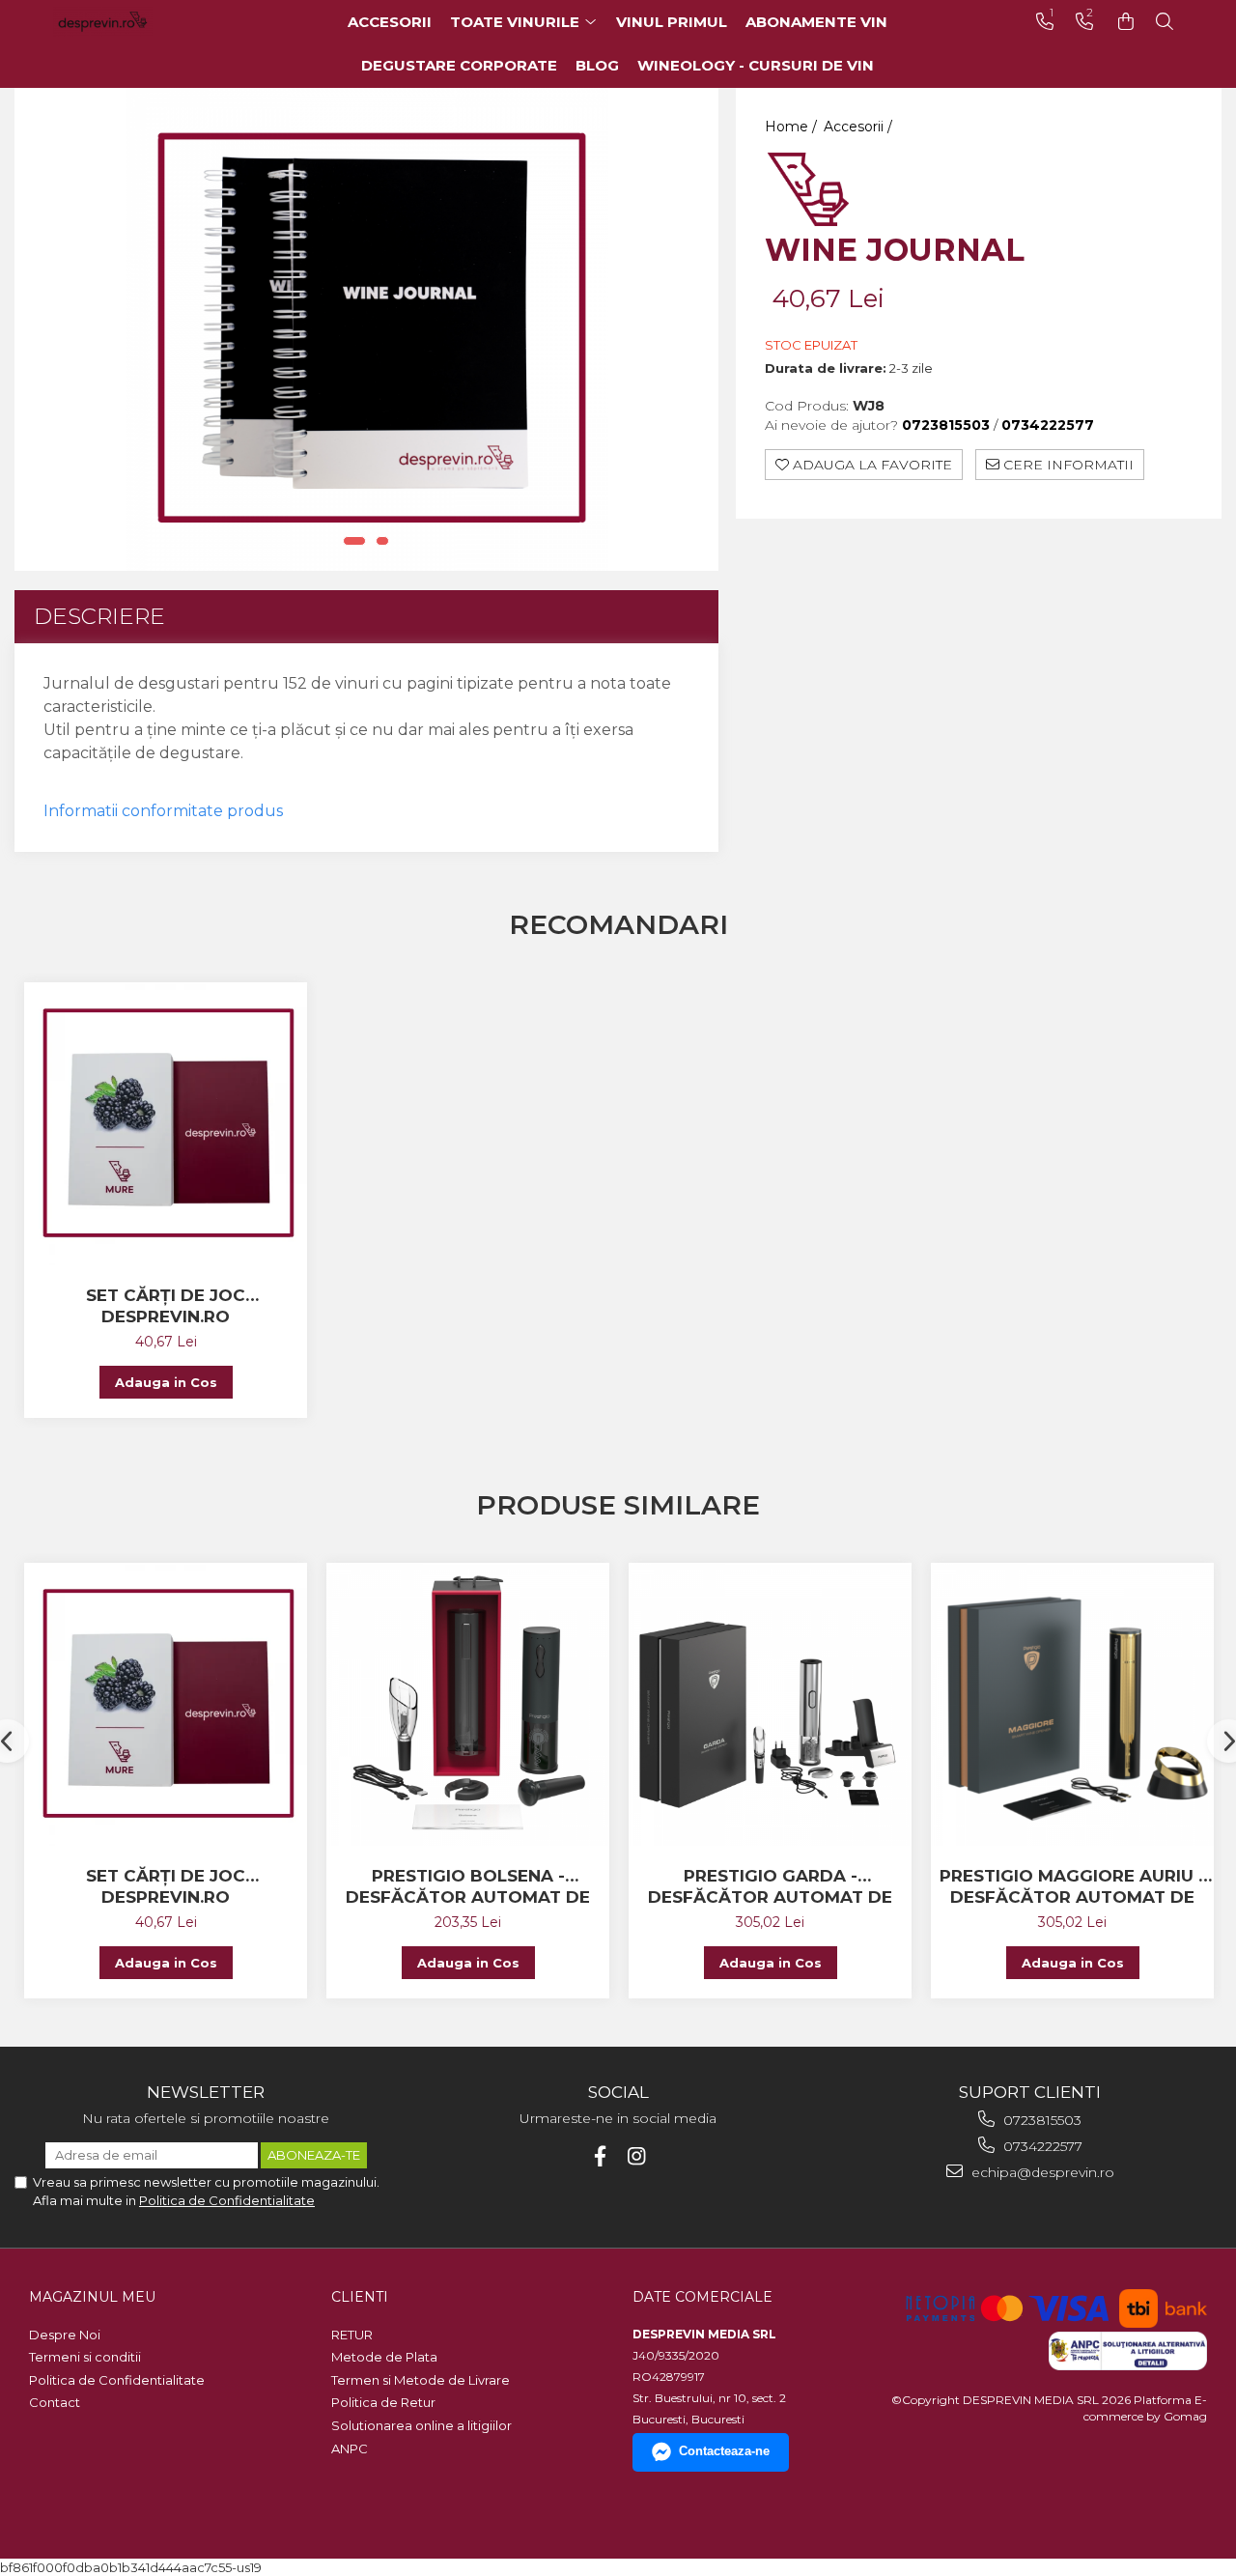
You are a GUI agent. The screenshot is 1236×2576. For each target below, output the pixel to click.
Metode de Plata (384, 2357)
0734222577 (1041, 2146)
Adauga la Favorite (871, 465)
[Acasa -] (130, 22)
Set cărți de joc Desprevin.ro (166, 1306)
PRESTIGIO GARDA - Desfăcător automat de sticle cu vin (770, 1887)
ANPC (350, 2449)
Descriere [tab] (99, 616)
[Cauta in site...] (1165, 22)
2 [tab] (382, 541)
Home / (793, 127)
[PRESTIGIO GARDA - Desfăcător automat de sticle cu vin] (770, 1704)
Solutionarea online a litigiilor (421, 2425)
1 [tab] (354, 541)
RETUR (352, 2335)
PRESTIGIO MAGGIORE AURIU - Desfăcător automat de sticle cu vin (1072, 1887)
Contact (55, 2402)
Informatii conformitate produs (163, 811)
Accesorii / (860, 127)
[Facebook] (600, 2156)
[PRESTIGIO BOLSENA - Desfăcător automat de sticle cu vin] (468, 1704)
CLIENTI (360, 2297)
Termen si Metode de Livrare (421, 2380)
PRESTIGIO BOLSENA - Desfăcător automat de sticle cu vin (468, 1887)
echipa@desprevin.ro (1041, 2172)
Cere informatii (1067, 465)
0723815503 (1040, 2120)
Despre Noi (65, 2335)
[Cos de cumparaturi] (1126, 22)
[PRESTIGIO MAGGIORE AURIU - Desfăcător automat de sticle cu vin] (1072, 1704)
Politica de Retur (383, 2402)
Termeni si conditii (85, 2357)
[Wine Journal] (366, 329)
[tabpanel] (366, 329)
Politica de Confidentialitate (227, 2200)
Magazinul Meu (92, 2297)
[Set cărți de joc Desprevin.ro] (166, 1124)
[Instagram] (637, 2156)
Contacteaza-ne (724, 2451)
